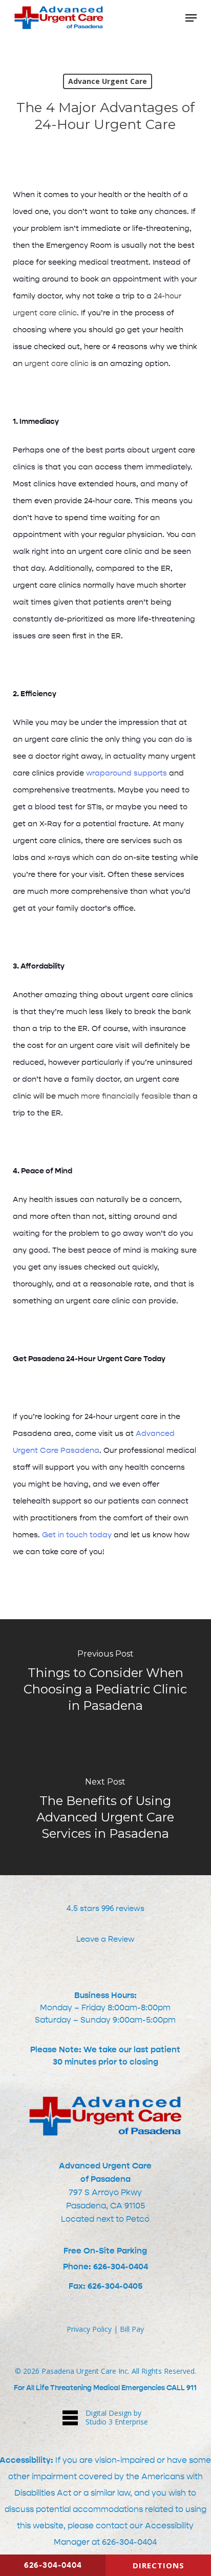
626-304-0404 (129, 2542)
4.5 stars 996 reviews (105, 1908)
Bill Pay (132, 2329)
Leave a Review (105, 1939)
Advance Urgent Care (108, 81)
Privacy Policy (89, 2329)
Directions (159, 2565)
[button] (191, 18)
